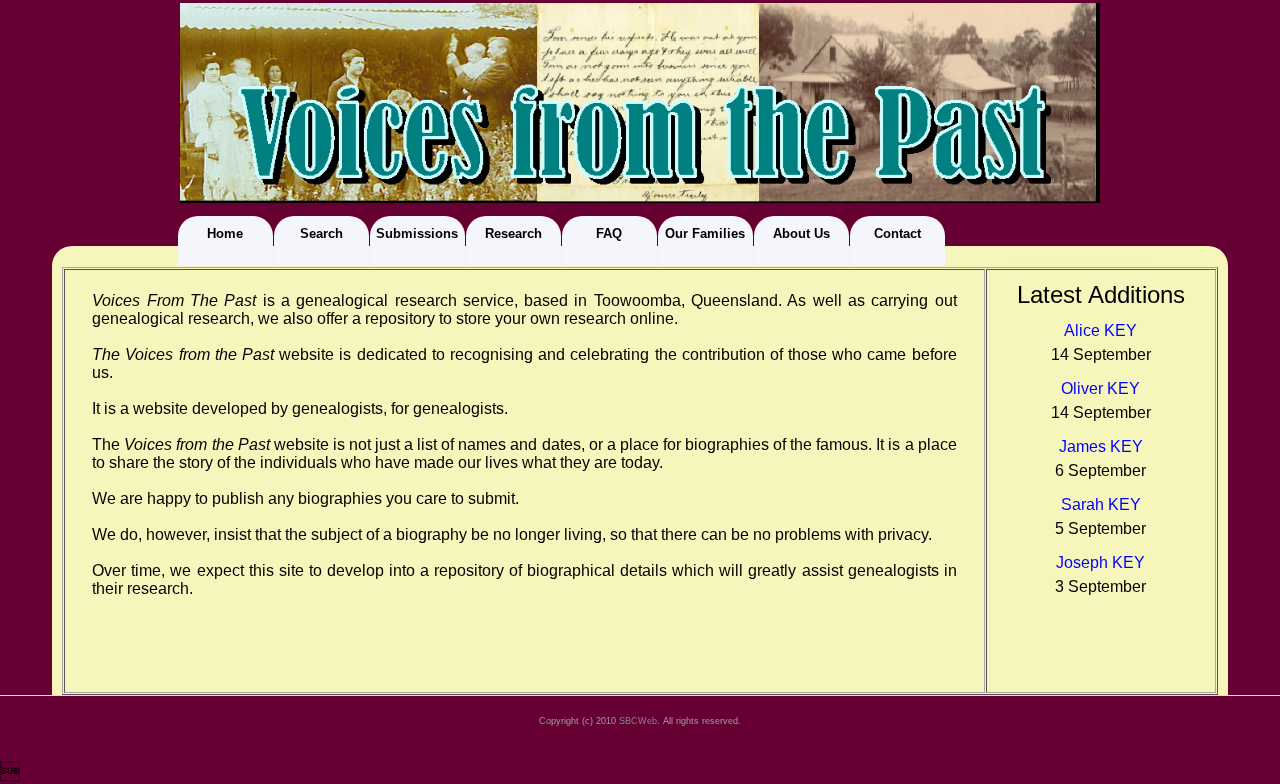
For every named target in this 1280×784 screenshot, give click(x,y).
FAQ (609, 233)
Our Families (705, 233)
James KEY (1101, 446)
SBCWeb (638, 721)
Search (321, 233)
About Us (801, 233)
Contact (897, 233)
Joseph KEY (1100, 562)
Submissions (417, 233)
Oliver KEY (1100, 388)
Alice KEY (1100, 330)
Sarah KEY (1101, 504)
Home (225, 233)
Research (513, 233)
